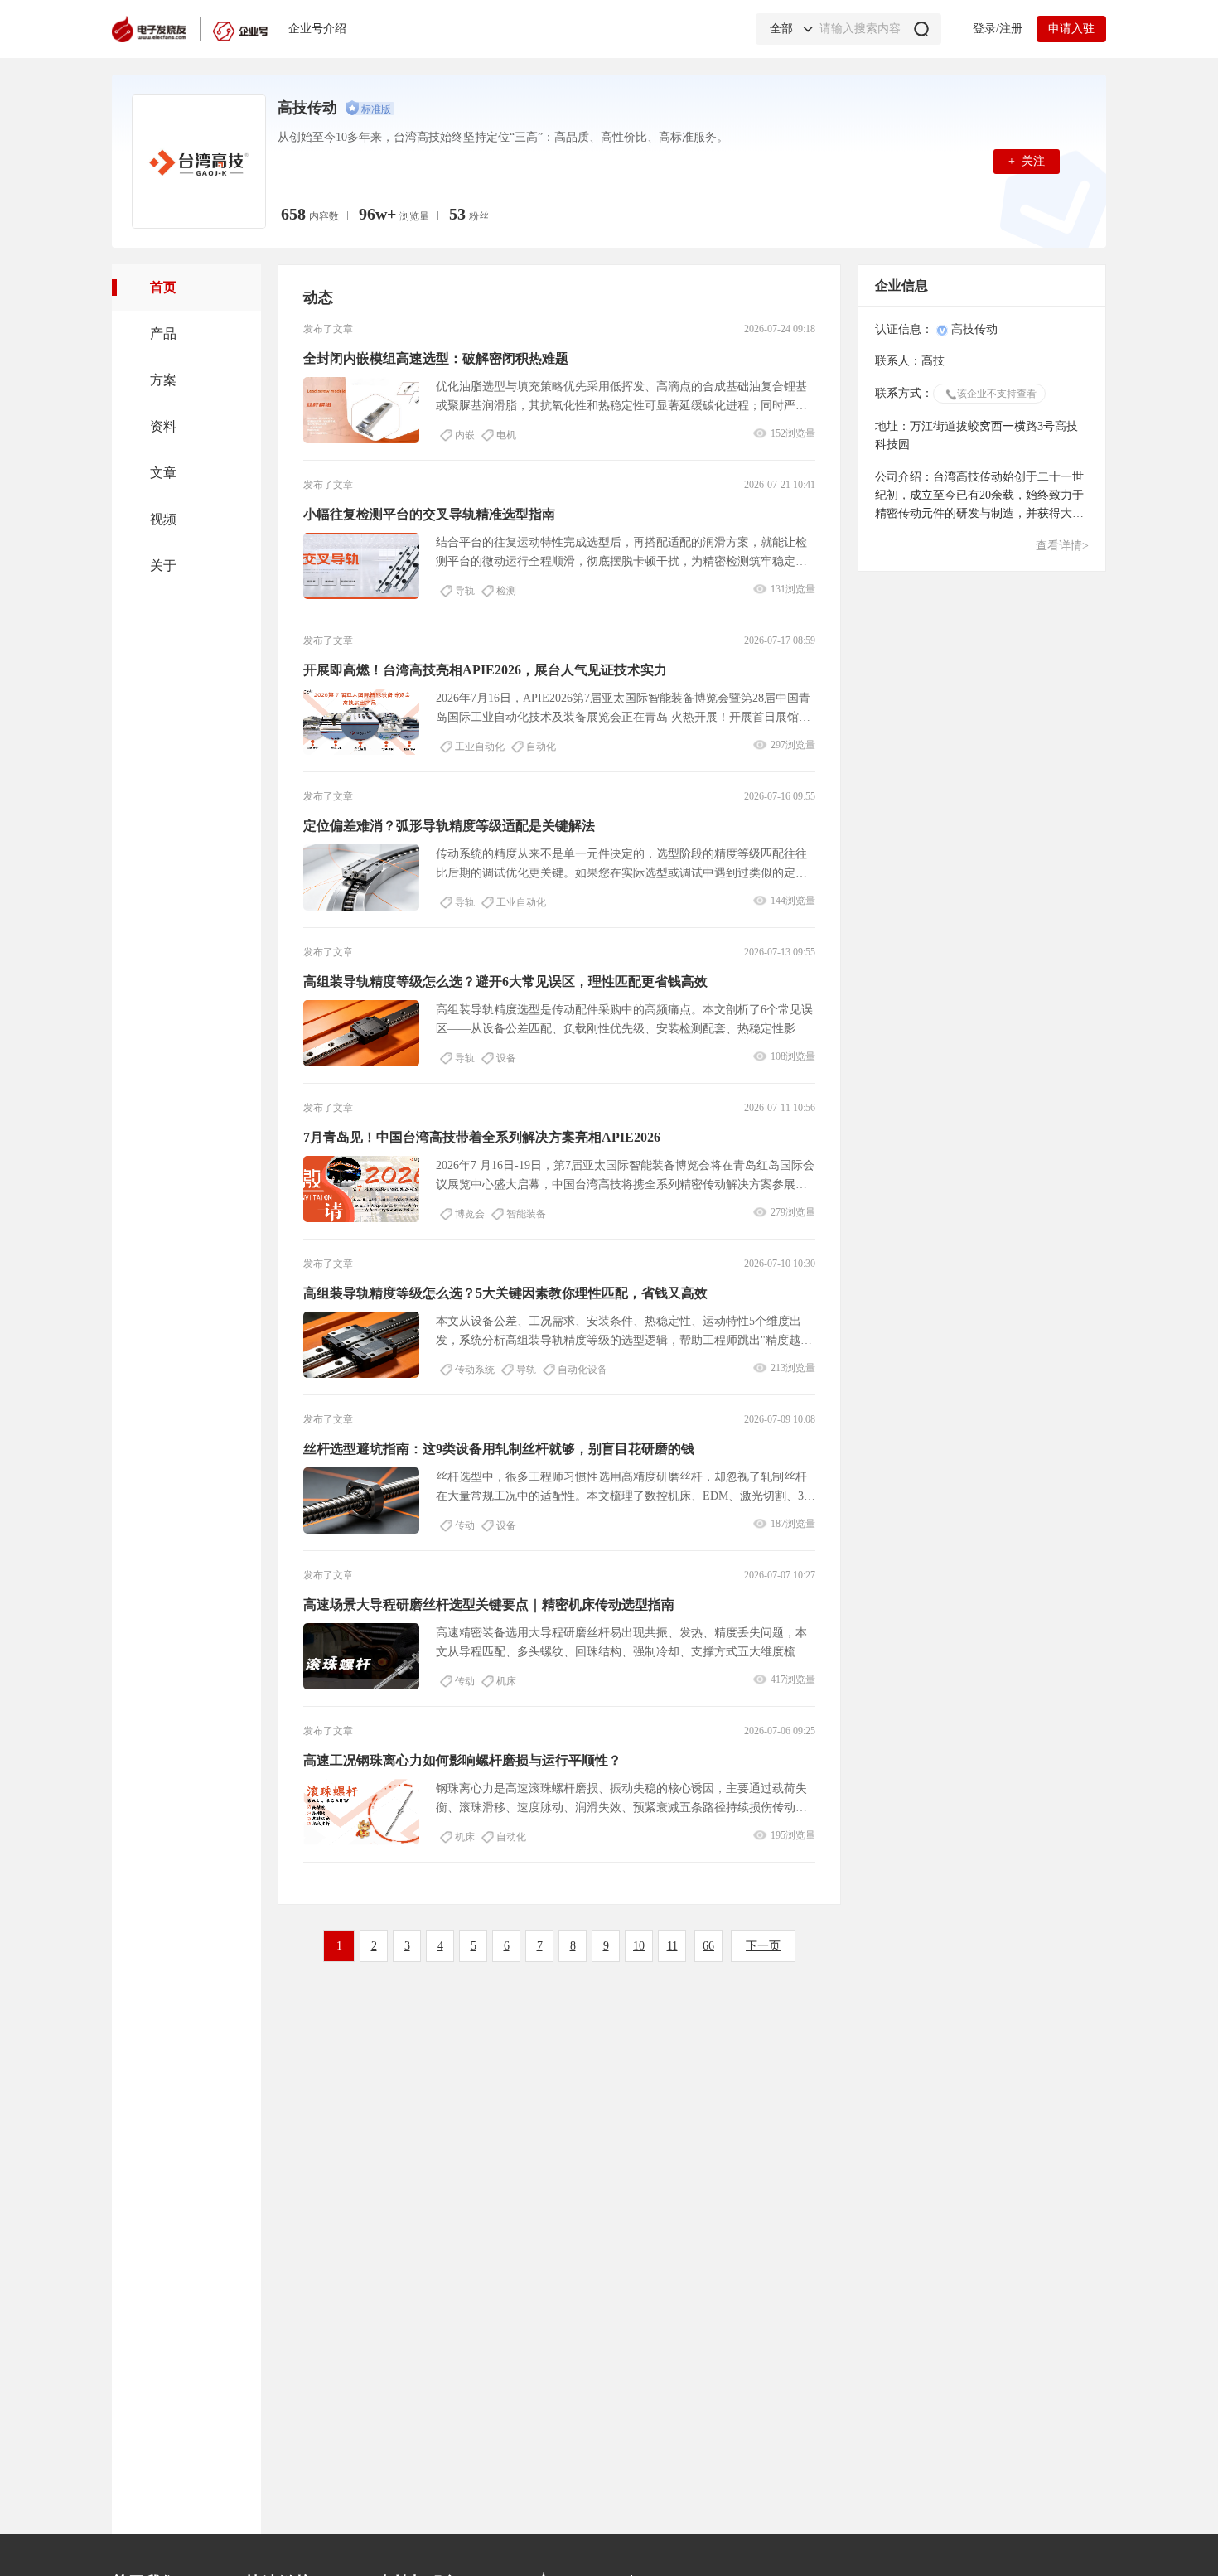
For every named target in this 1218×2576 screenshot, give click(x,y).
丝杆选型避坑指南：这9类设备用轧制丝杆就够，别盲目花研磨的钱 (499, 1449)
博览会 (470, 1214)
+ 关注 (1027, 161)
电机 (506, 435)
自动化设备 (582, 1370)
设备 (506, 1058)
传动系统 (475, 1370)
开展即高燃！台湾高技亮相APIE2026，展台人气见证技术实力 (485, 670)
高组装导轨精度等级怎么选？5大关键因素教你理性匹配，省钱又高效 (505, 1293)
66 (708, 1946)
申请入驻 (1071, 29)
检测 (506, 591)
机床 (506, 1681)
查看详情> (1062, 546)
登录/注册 (998, 29)
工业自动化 (480, 747)
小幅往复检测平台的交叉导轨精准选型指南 (429, 514)
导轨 (465, 591)
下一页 (763, 1946)
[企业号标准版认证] (370, 108)
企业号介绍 (317, 29)
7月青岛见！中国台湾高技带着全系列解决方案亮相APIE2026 (482, 1137)
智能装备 (526, 1214)
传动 (465, 1525)
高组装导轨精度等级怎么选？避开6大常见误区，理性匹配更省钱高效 (505, 981)
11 (672, 1946)
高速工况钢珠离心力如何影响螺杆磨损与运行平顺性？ (462, 1760)
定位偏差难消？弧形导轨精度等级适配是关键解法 (449, 826)
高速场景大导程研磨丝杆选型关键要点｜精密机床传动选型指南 (489, 1605)
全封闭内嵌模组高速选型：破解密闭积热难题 (436, 358)
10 (639, 1946)
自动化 (541, 747)
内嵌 (465, 435)
